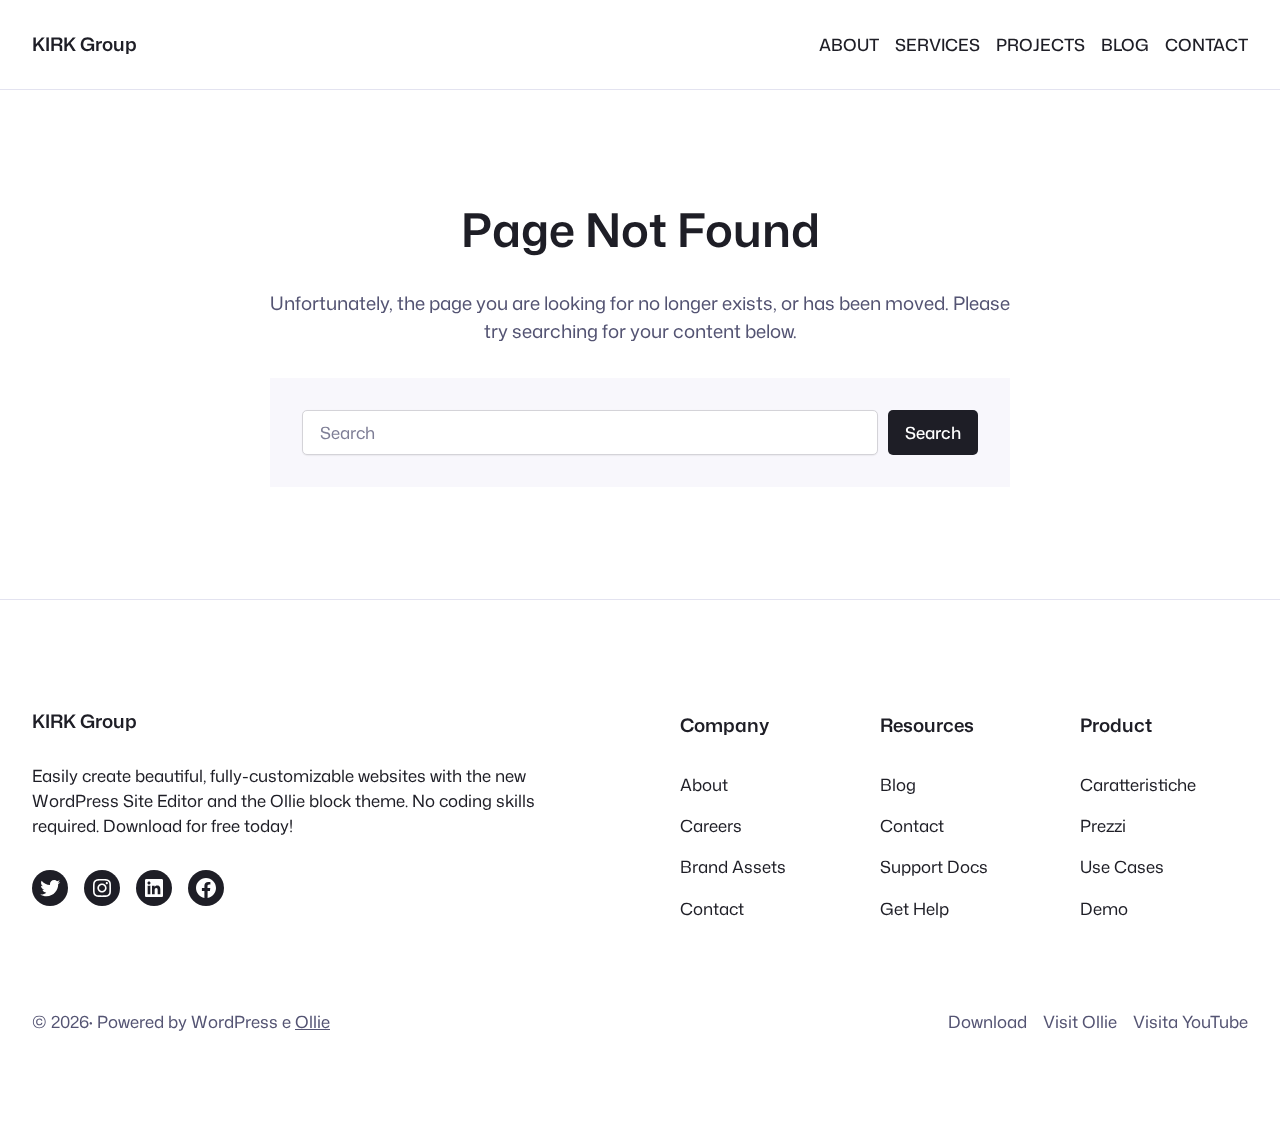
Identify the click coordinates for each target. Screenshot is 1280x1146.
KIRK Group (84, 44)
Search (933, 432)
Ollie (312, 1021)
